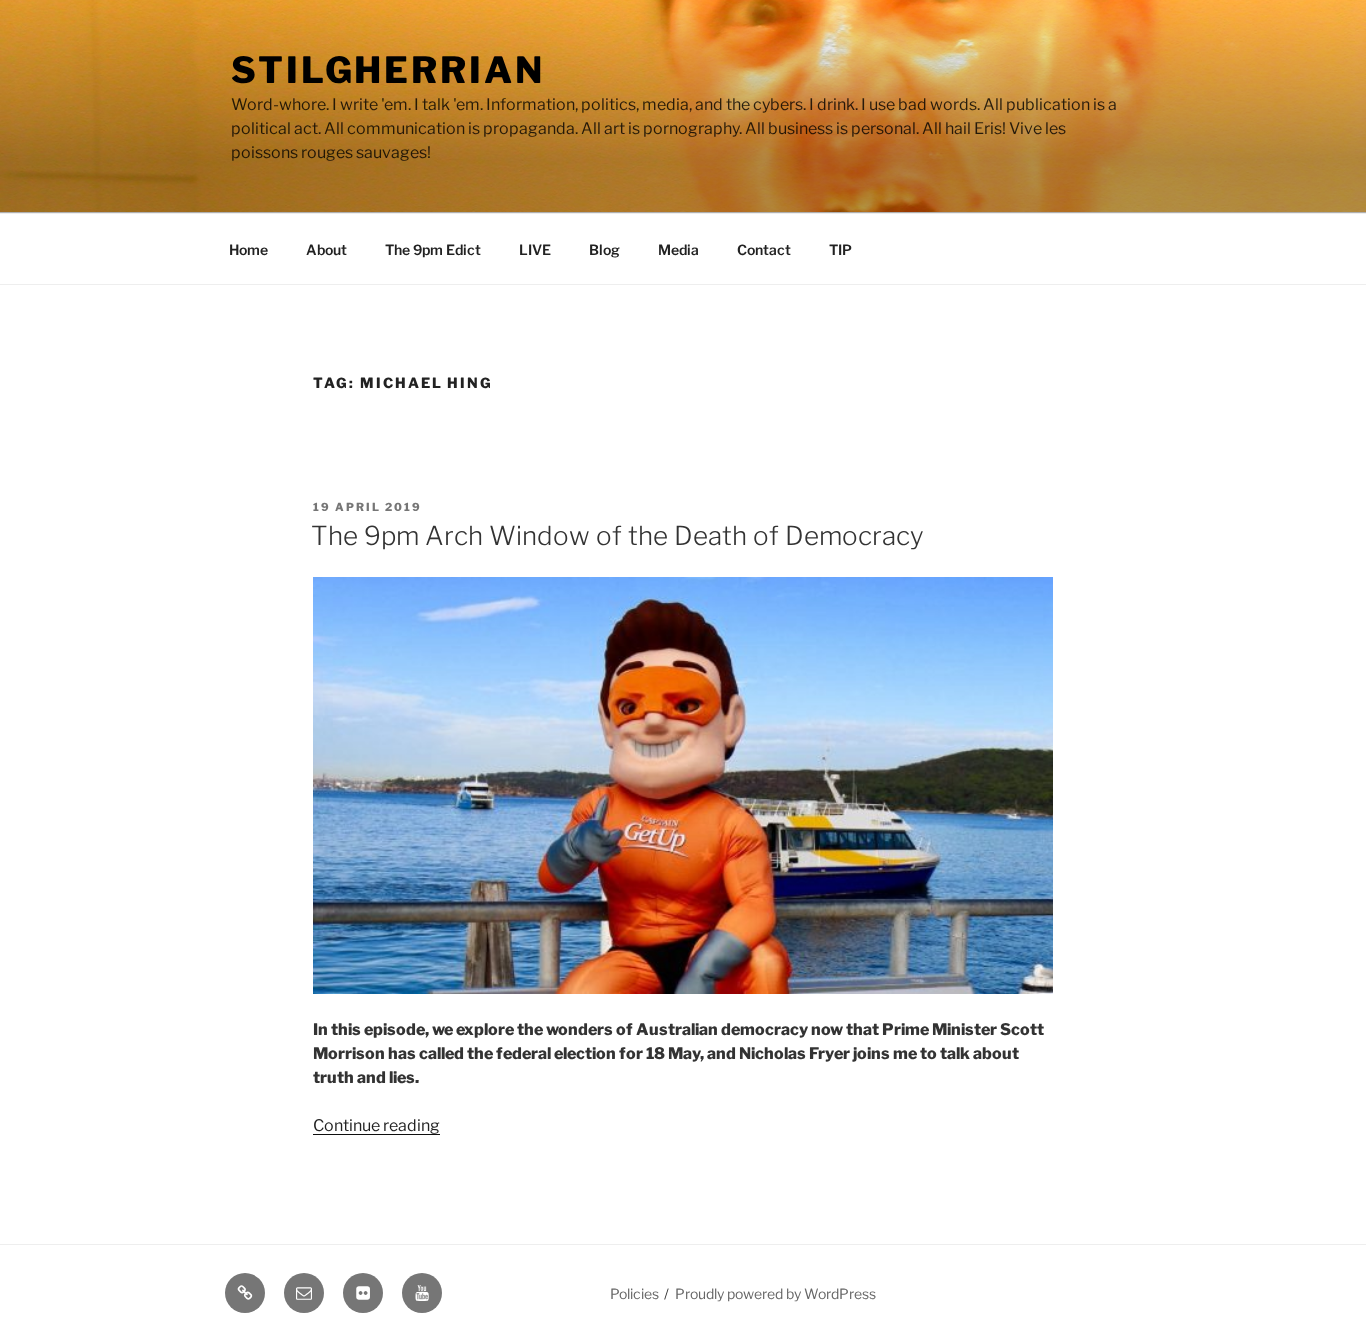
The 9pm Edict (433, 249)
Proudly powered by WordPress (775, 1293)
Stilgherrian (388, 70)
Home (248, 249)
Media (678, 249)
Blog (604, 249)
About (326, 249)
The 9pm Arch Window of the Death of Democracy (617, 535)
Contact (764, 249)
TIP (840, 249)
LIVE (535, 249)
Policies (634, 1293)
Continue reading (376, 1125)
